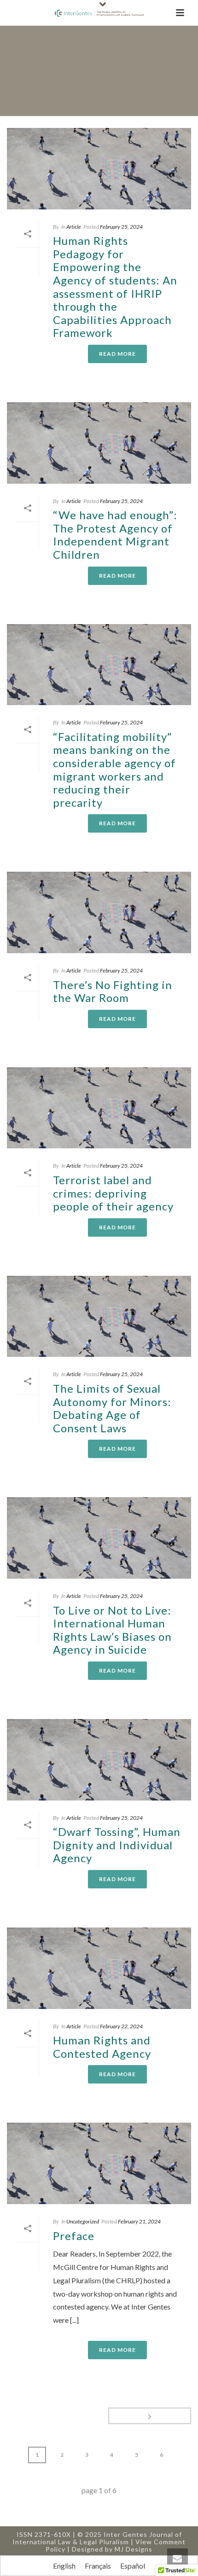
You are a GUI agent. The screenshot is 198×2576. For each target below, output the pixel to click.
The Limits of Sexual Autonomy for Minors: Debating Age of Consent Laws (112, 1408)
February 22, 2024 (121, 2026)
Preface (74, 2236)
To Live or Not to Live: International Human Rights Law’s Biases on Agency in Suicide (112, 1630)
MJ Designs (134, 2549)
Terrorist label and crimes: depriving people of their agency (113, 1193)
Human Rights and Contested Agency (102, 2047)
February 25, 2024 (121, 227)
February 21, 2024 (139, 2221)
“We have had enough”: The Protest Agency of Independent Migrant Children (115, 535)
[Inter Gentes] (99, 13)
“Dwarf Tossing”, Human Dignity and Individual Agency (117, 1845)
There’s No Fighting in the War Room (113, 991)
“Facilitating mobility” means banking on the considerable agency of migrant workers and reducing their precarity (114, 770)
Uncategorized (83, 2221)
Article (74, 227)
